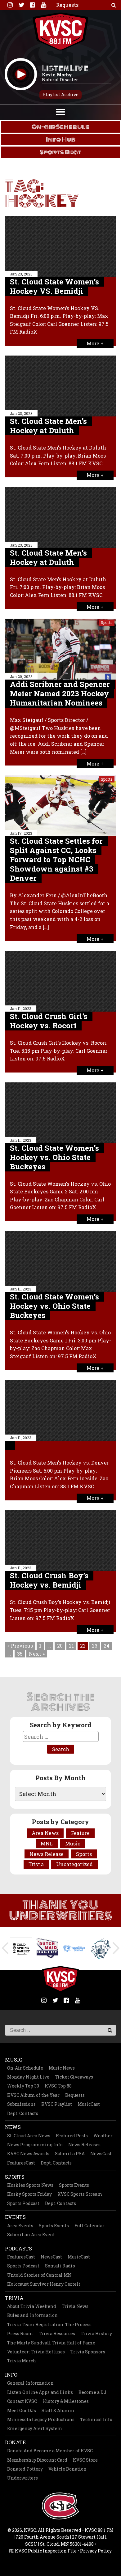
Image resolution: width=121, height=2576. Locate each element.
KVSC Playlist (57, 2104)
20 (60, 1646)
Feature (80, 1833)
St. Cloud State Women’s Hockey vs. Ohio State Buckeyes (54, 1157)
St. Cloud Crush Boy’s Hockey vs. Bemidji (49, 1580)
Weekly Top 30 (23, 2086)
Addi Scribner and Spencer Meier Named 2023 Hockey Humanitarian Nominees (60, 693)
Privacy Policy (96, 2551)
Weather (103, 2136)
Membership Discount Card (37, 2460)
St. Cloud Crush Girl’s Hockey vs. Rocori (49, 1021)
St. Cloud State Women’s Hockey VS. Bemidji (54, 286)
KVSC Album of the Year (33, 2095)
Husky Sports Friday (29, 2194)
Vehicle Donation (67, 2469)
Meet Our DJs (22, 2410)
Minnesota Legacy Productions (41, 2419)
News (13, 2127)
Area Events (20, 2226)
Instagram (10, 5)
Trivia (36, 1864)
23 (95, 1646)
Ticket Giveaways (74, 2077)
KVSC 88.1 (60, 32)
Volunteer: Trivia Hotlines (36, 2352)
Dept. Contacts (23, 2113)
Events (15, 2217)
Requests (75, 2095)
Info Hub (61, 139)
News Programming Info (35, 2145)
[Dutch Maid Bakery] (47, 1948)
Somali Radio (60, 2266)
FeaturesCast (21, 2163)
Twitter (21, 5)
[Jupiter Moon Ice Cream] (101, 1948)
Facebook (32, 5)
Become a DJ (92, 2392)
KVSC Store (85, 2460)
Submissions (21, 2104)
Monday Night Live (28, 2077)
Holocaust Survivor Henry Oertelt (44, 2284)
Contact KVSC (22, 2401)
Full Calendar (90, 2226)
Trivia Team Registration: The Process (49, 2324)
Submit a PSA (70, 2154)
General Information (30, 2383)
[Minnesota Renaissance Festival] (74, 1948)
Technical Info (96, 2419)
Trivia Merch (22, 2361)
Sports (107, 622)
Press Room (20, 2333)
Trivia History (96, 2333)
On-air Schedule (60, 127)
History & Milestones (66, 2401)
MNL (47, 1843)
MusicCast (89, 2104)
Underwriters (22, 2478)
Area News (45, 1833)
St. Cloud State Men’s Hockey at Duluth (48, 426)
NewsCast (101, 2154)
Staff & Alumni (58, 2410)
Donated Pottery (25, 2469)
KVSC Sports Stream (80, 2194)
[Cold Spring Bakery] (21, 1948)
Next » (37, 1654)
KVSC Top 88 (58, 2086)
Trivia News (75, 2306)
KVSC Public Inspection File (45, 2551)
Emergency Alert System (35, 2428)
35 (20, 1654)
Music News (62, 2068)
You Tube (43, 5)
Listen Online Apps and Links (40, 2392)
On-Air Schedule (25, 2068)
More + (95, 343)
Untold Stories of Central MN (39, 2275)
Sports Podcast (23, 2203)
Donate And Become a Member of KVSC (50, 2451)
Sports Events (74, 2185)
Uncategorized (74, 1864)
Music (73, 1843)
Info (11, 2375)
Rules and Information (32, 2315)
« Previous (20, 1646)
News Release (47, 1854)
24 (107, 1646)
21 (71, 1646)
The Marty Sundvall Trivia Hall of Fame (51, 2343)
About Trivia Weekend (32, 2306)
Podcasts (18, 2248)
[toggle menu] (60, 111)
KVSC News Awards (28, 2154)
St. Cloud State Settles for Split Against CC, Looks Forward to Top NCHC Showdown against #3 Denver (56, 859)
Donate (15, 2442)
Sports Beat (61, 152)
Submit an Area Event (31, 2235)
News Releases (84, 2145)
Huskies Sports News (30, 2185)
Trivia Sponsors (88, 2352)
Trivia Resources (57, 2333)
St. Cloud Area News (29, 2136)
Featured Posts (72, 2136)
